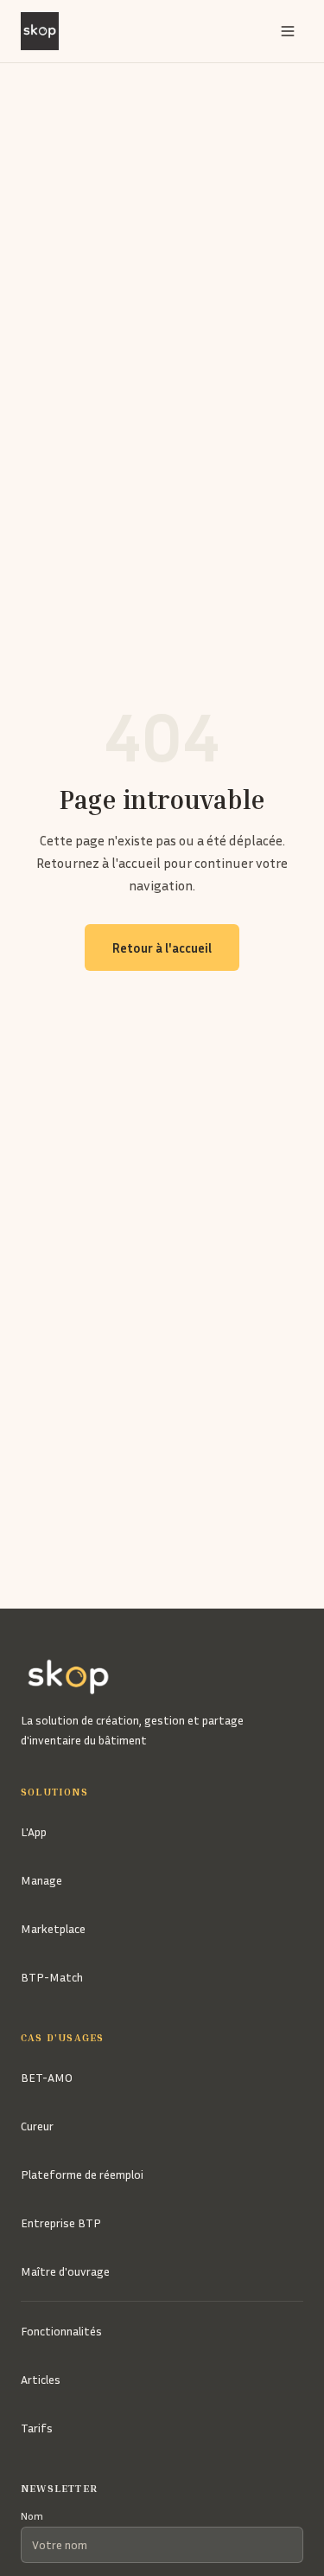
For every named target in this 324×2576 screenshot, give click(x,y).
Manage (41, 1880)
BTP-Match (52, 1977)
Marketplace (53, 1928)
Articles (41, 2379)
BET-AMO (47, 2077)
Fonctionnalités (61, 2331)
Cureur (37, 2126)
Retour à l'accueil (162, 948)
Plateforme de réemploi (82, 2174)
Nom (32, 2516)
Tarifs (37, 2428)
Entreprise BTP (61, 2223)
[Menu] (288, 31)
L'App (34, 1831)
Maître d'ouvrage (65, 2271)
